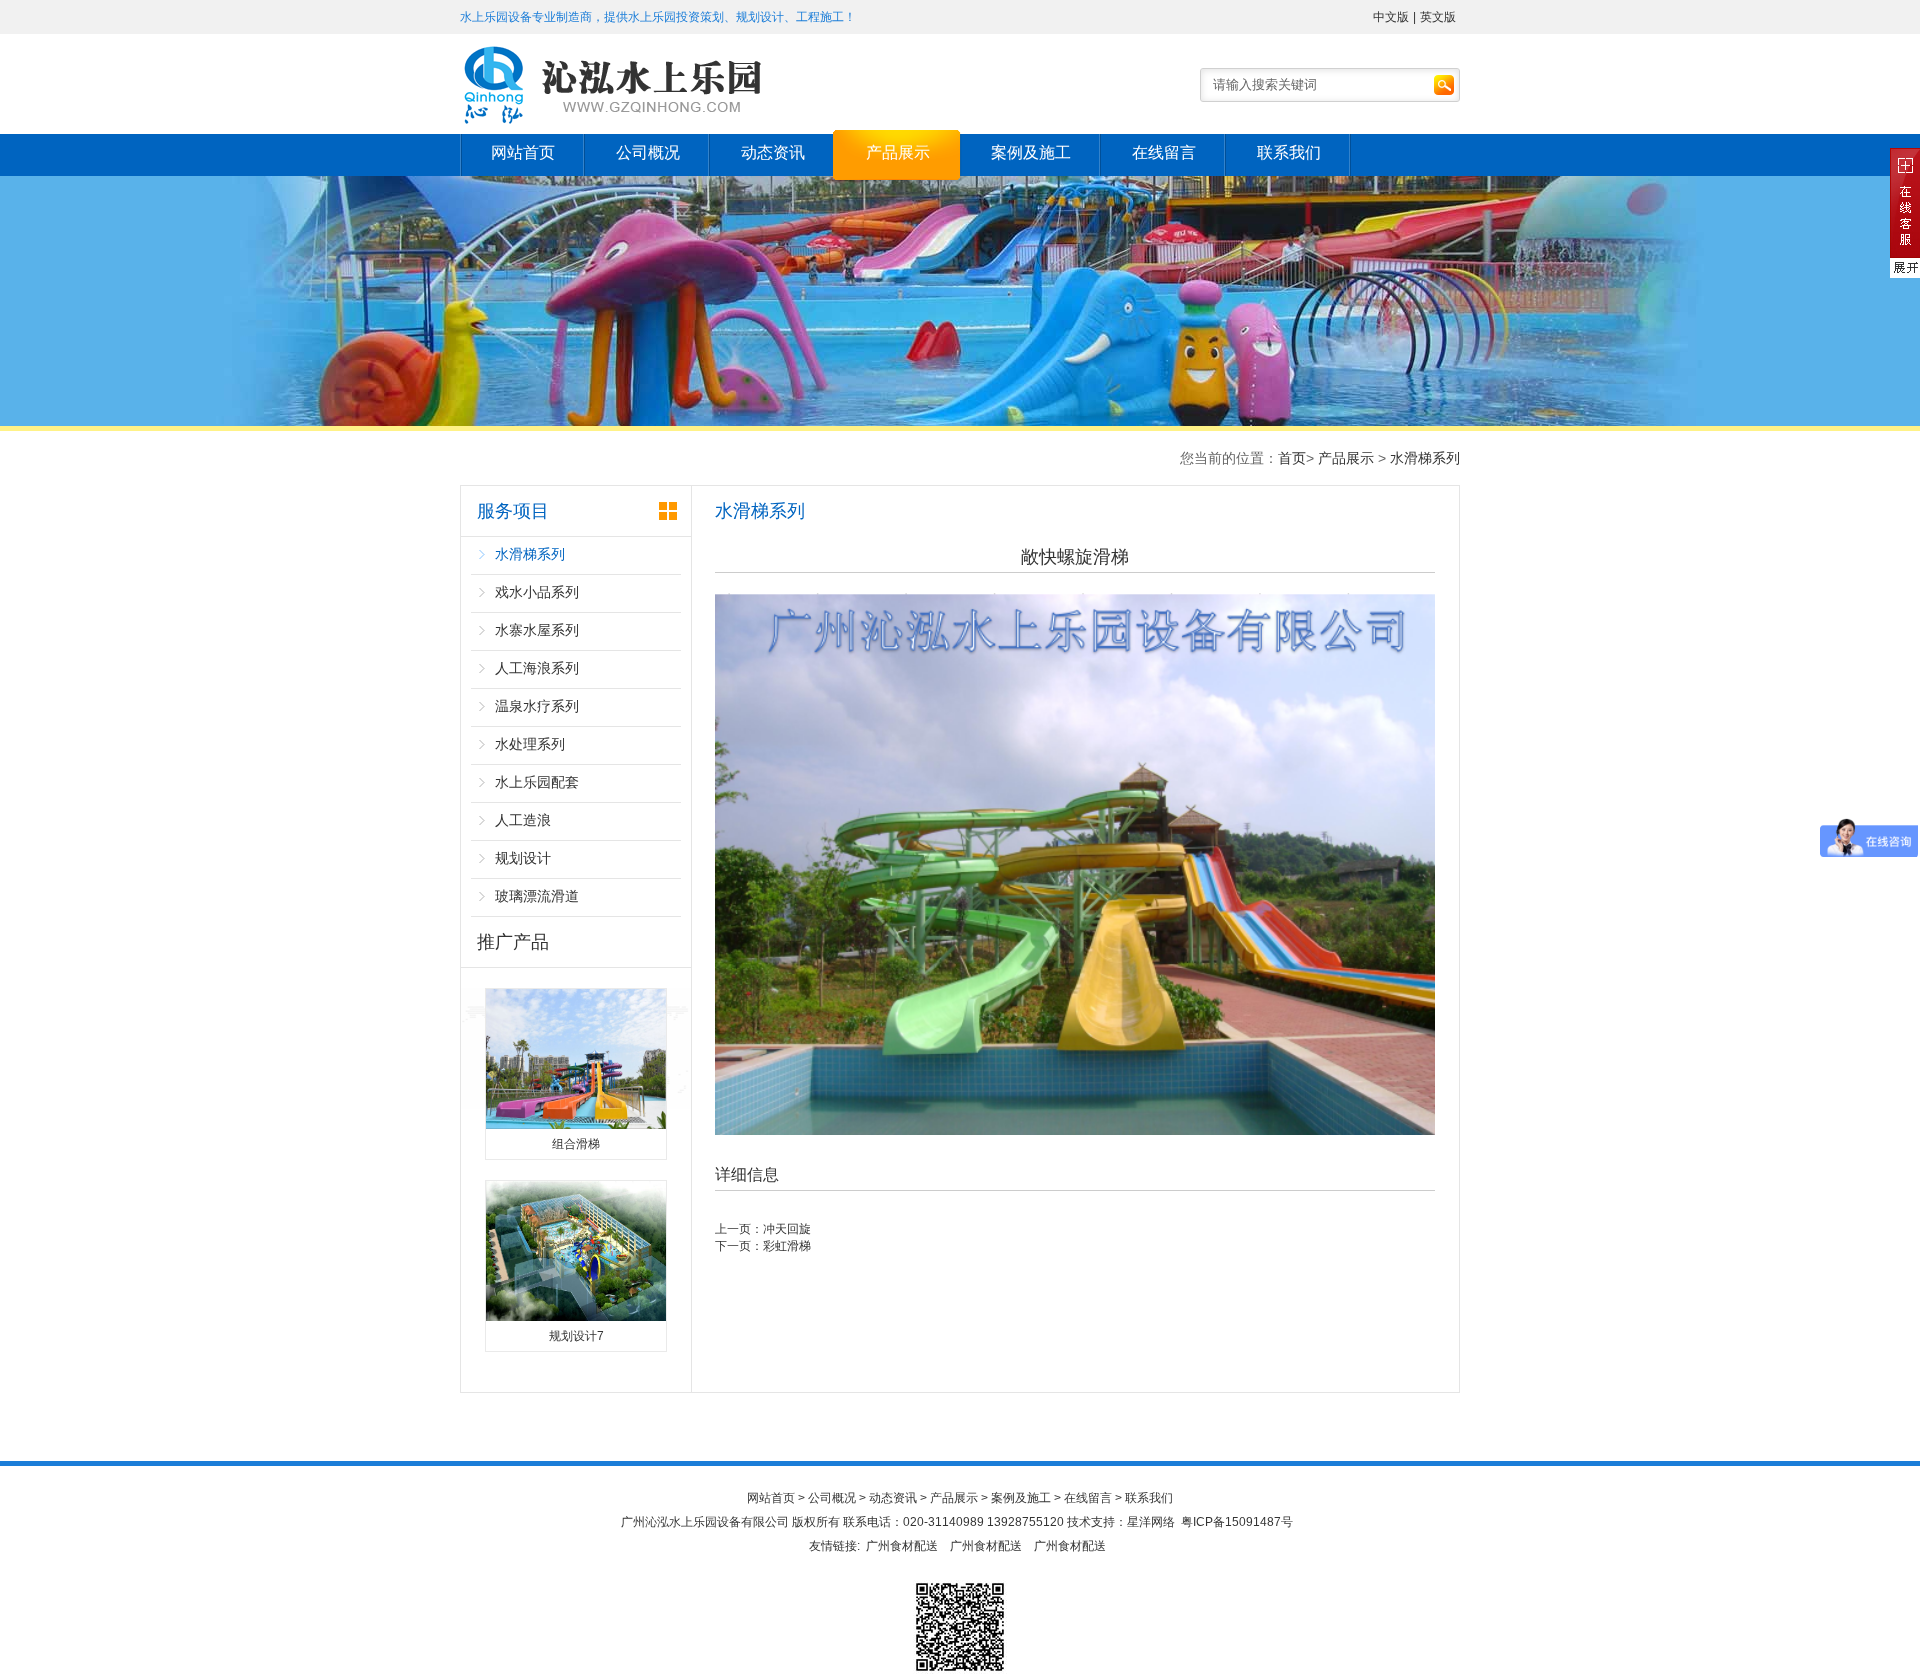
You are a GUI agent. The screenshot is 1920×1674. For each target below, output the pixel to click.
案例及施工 (1031, 152)
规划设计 (523, 858)
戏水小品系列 (537, 592)
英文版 (1438, 17)
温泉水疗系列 (537, 706)
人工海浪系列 (537, 668)
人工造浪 (523, 820)
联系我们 (1289, 152)
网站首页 (523, 152)
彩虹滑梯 (787, 1246)
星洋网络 (1151, 1522)
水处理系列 (530, 744)
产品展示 (898, 152)
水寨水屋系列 (537, 630)
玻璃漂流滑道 (537, 896)
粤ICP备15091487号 (1237, 1522)
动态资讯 (773, 152)
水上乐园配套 (537, 782)
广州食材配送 (902, 1546)
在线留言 (1164, 152)
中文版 (1391, 17)
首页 (1292, 458)
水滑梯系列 (1425, 458)
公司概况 (648, 152)
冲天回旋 (787, 1229)
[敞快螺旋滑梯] (1075, 1131)
